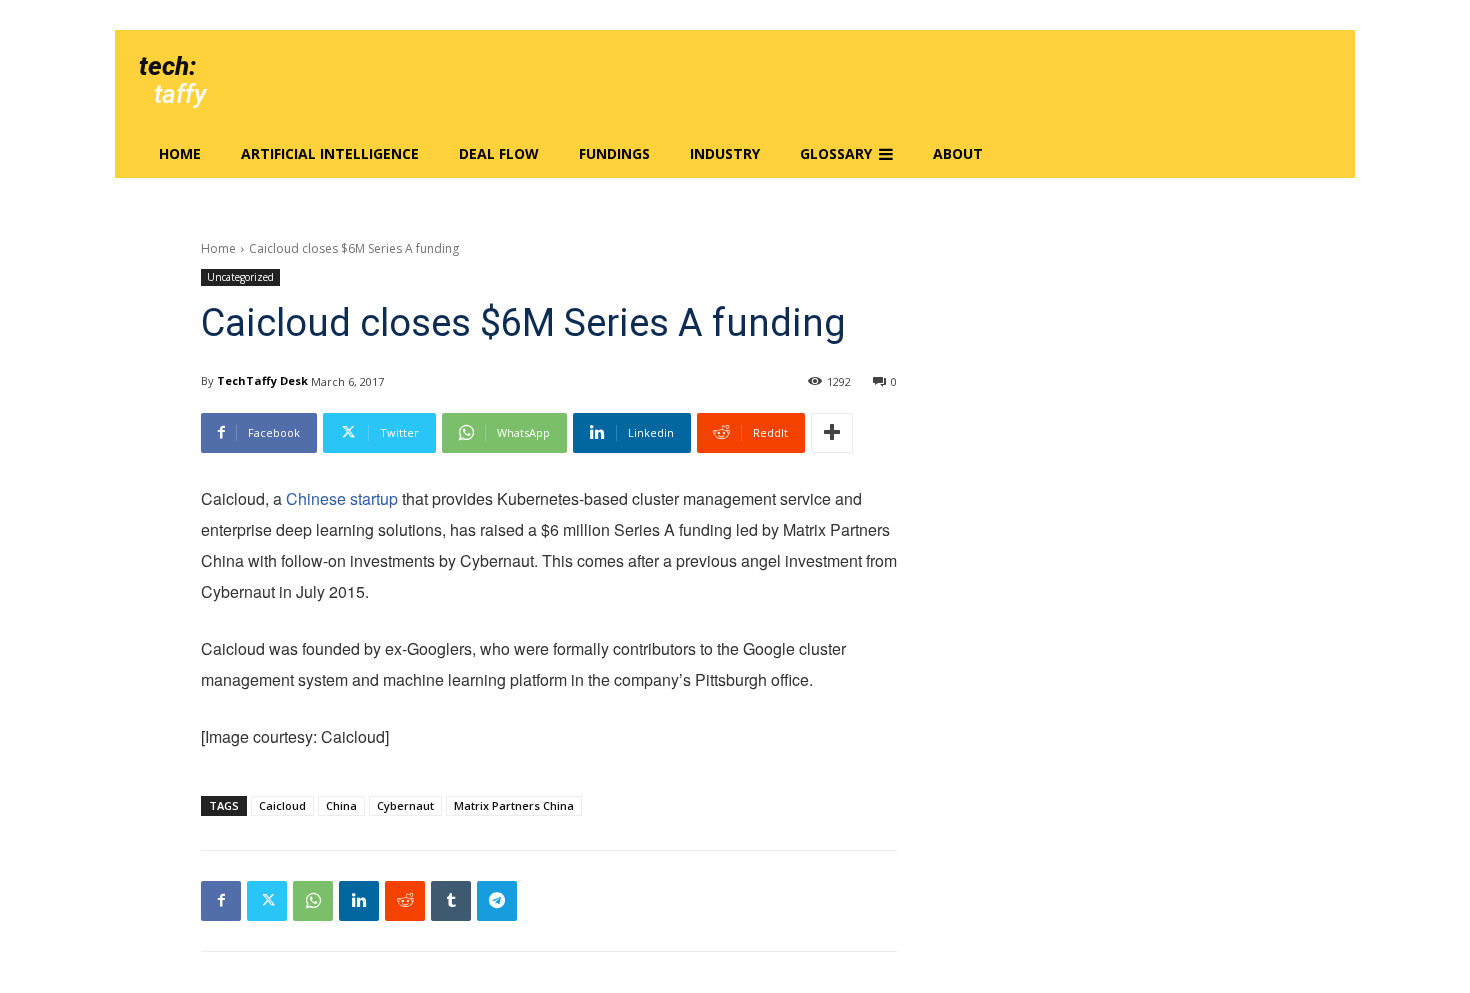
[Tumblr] (451, 901)
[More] (832, 433)
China (341, 805)
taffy (180, 94)
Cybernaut (405, 805)
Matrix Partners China (514, 805)
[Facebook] (221, 901)
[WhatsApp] (313, 901)
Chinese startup (342, 498)
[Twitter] (267, 901)
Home (218, 248)
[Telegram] (497, 901)
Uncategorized (240, 277)
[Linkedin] (359, 901)
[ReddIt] (405, 901)
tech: (167, 66)
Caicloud (282, 805)
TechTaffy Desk (262, 380)
